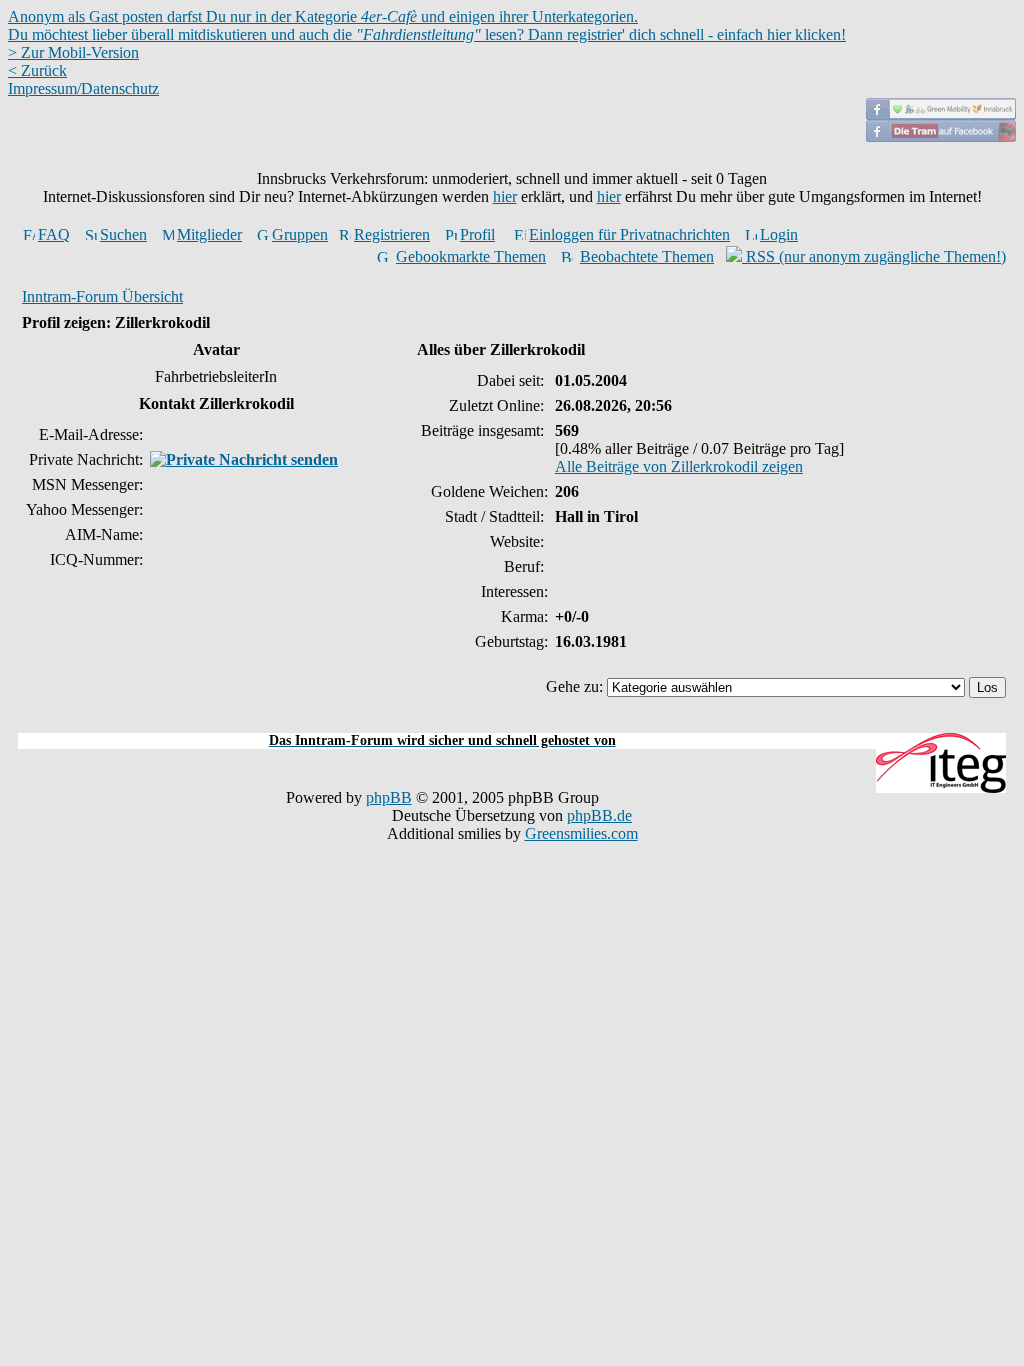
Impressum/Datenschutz (83, 88)
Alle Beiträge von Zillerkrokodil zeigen (679, 466)
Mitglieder (209, 234)
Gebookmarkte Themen (471, 256)
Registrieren (392, 234)
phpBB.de (599, 815)
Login (779, 234)
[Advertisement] (512, 721)
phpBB (389, 797)
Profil (477, 234)
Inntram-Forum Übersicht (102, 296)
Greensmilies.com (581, 833)
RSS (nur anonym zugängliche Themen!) (874, 256)
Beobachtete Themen (647, 256)
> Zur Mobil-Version (73, 52)
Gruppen (300, 234)
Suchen (123, 234)
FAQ (54, 234)
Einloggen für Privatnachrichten (629, 234)
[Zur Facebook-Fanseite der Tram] (941, 136)
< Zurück (37, 70)
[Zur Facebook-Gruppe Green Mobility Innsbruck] (941, 114)
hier (505, 196)
